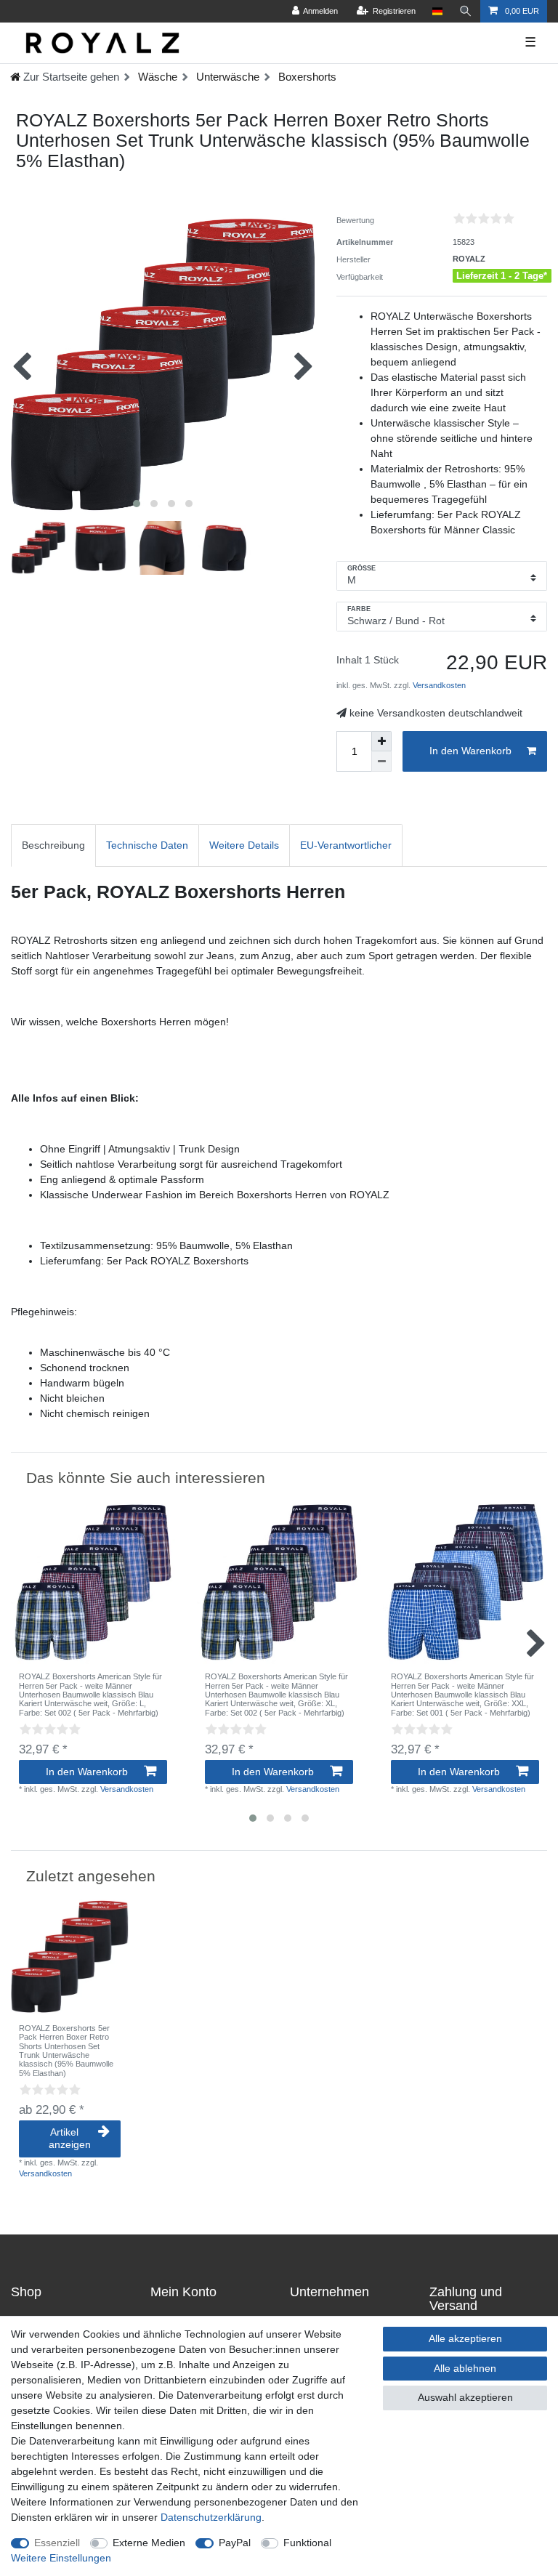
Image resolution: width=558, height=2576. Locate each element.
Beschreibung (53, 845)
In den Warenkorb (470, 751)
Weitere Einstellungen (61, 2558)
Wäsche (156, 77)
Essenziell (57, 2543)
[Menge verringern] (381, 762)
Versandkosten (438, 685)
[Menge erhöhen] (381, 741)
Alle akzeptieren (465, 2338)
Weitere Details (244, 845)
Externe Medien (149, 2543)
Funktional (307, 2543)
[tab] (53, 845)
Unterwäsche (226, 77)
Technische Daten (147, 845)
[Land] (437, 11)
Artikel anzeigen (70, 2139)
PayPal (235, 2543)
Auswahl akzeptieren (465, 2397)
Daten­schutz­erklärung (211, 2517)
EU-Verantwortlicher (346, 845)
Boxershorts (306, 77)
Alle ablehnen (465, 2368)
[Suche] (466, 11)
